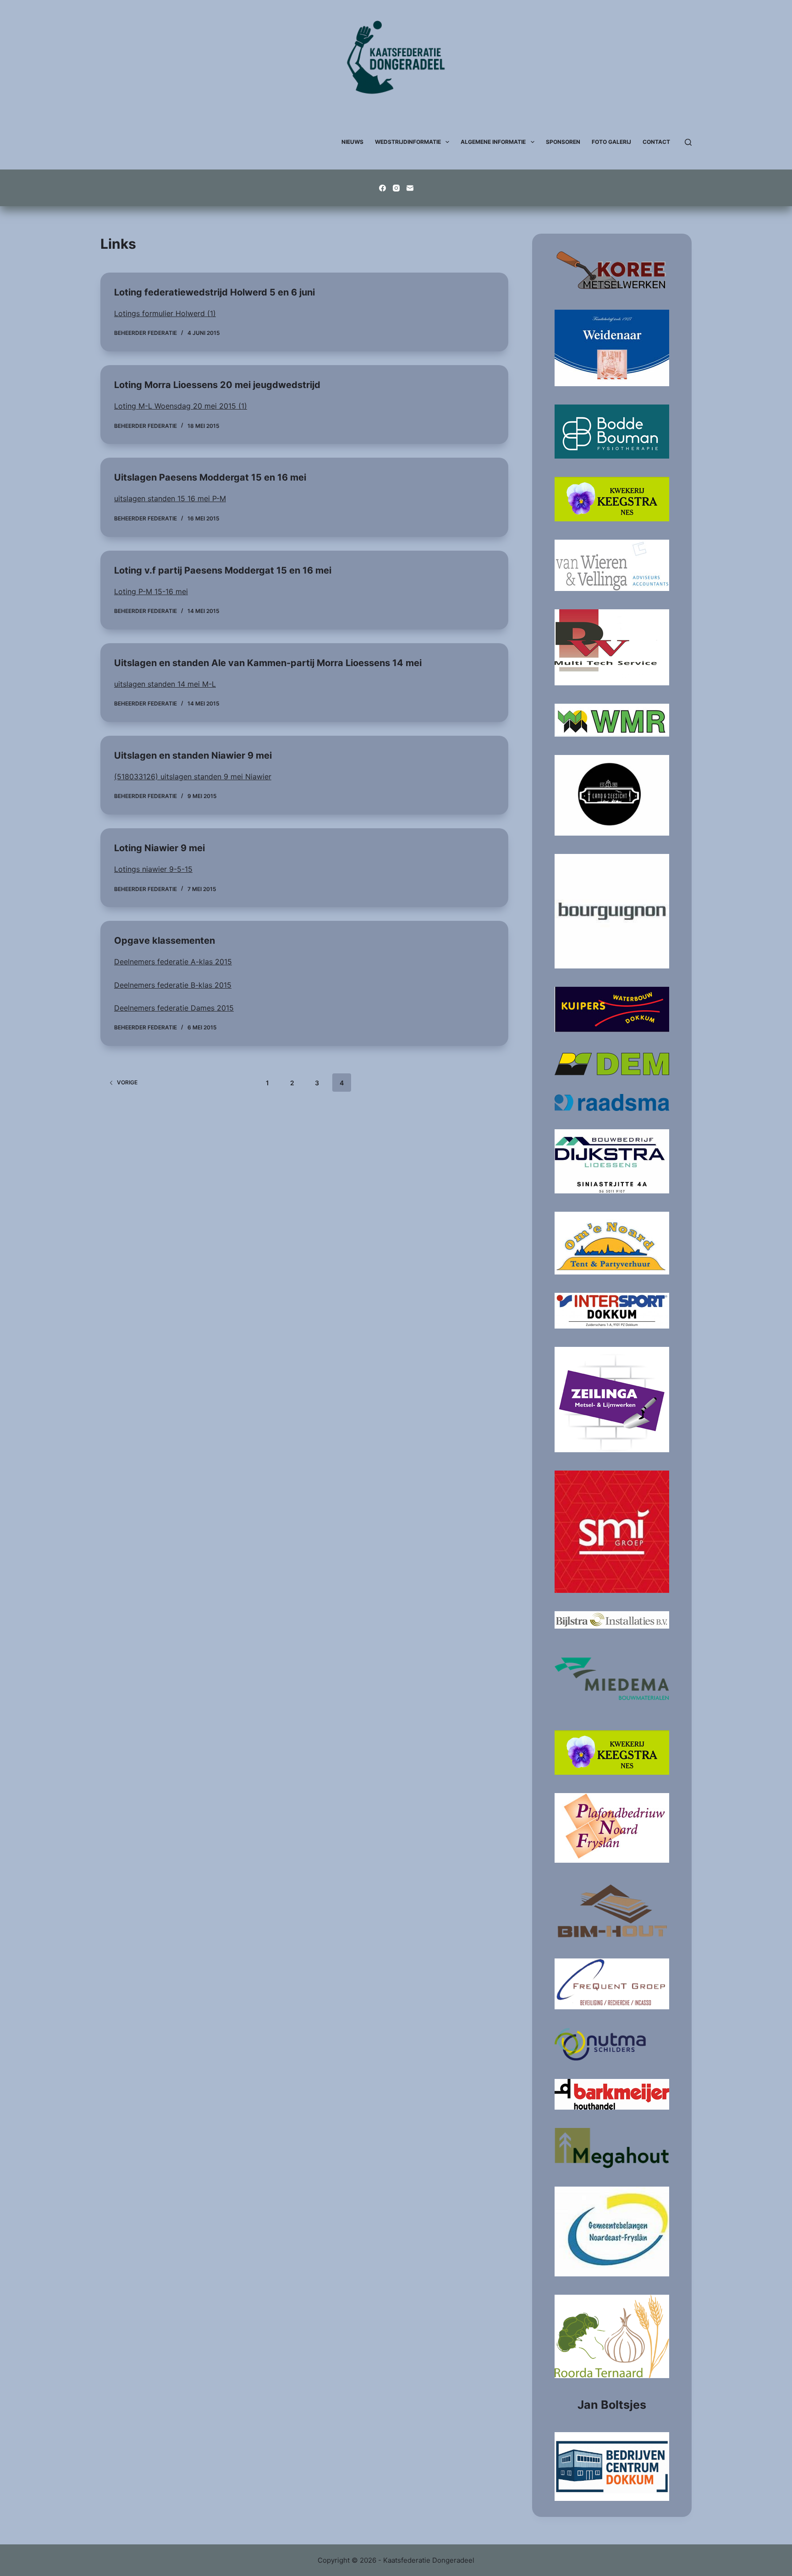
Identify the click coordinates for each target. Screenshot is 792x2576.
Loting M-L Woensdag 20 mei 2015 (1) (181, 406)
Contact (656, 142)
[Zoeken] (688, 142)
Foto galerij (611, 142)
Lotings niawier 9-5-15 (153, 869)
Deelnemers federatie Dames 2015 (174, 1008)
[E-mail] (410, 188)
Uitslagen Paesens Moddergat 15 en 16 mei (210, 477)
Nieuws (352, 142)
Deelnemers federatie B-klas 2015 (173, 985)
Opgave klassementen (165, 941)
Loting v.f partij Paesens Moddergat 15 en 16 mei (223, 570)
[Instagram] (396, 188)
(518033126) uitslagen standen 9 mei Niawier (193, 777)
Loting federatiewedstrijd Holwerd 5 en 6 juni (214, 292)
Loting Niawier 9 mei (159, 848)
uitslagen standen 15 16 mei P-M (170, 498)
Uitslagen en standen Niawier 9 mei (193, 755)
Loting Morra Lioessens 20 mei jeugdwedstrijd (217, 385)
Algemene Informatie (493, 142)
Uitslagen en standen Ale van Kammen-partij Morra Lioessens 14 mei (268, 663)
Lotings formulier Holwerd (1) (165, 313)
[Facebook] (382, 188)
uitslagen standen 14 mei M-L (165, 684)
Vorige (127, 1082)
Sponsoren (563, 142)
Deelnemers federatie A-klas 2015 (173, 962)
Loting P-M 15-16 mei (151, 591)
